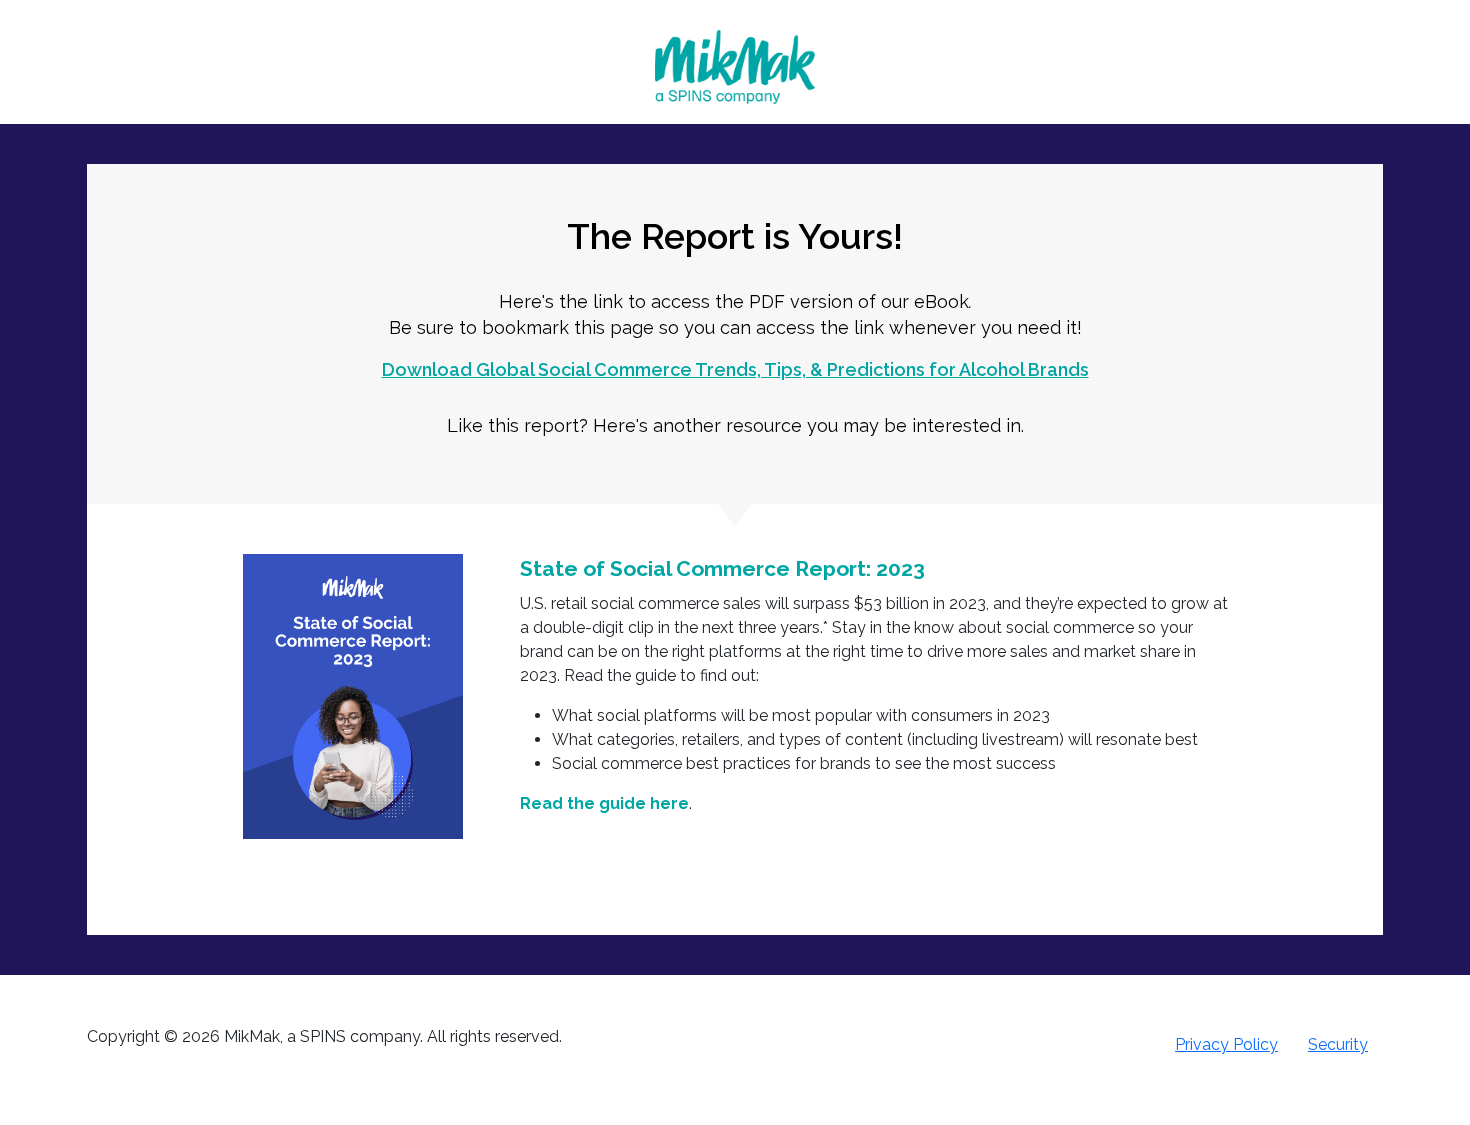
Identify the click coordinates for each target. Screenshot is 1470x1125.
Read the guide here (604, 803)
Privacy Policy (1226, 1044)
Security (1338, 1044)
